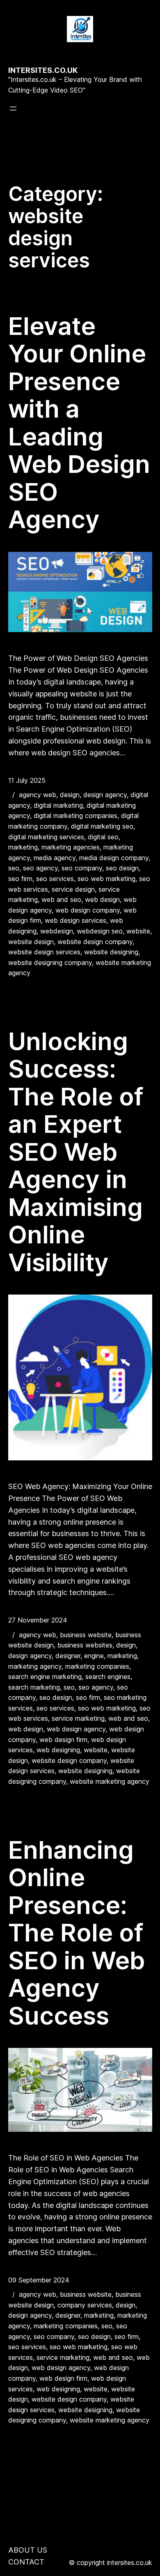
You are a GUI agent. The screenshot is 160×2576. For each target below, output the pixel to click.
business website (86, 1635)
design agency (105, 795)
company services (85, 2305)
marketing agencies (71, 847)
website (138, 931)
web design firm (63, 1740)
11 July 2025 (27, 780)
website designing (111, 952)
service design (73, 889)
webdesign (57, 931)
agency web (38, 795)
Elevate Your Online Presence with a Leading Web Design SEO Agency (79, 423)
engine (94, 1656)
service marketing (78, 1718)
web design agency (76, 1729)
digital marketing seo (102, 826)
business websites (85, 1645)
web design (102, 899)
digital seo (103, 837)
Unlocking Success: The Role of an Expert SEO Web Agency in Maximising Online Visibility (76, 1152)
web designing (58, 1750)
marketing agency (35, 1666)
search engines (108, 1677)
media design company (114, 858)
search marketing (34, 1687)
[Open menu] (13, 108)
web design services (75, 920)
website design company (95, 942)
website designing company (50, 963)
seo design (122, 868)
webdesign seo (100, 931)
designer (68, 1656)
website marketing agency (110, 1781)
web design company (88, 910)
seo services (55, 879)
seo (14, 868)
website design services (44, 952)
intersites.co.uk (43, 70)
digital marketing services (46, 837)
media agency (55, 858)
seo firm (20, 879)
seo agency (40, 868)
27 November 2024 (38, 1620)
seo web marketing (106, 879)
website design (31, 942)
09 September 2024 (39, 2280)
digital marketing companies (75, 816)
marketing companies (97, 1666)
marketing (23, 847)
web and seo (61, 899)
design (70, 795)
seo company (82, 868)
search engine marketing (45, 1677)
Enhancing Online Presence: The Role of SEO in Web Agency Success (77, 1933)
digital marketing (58, 805)
